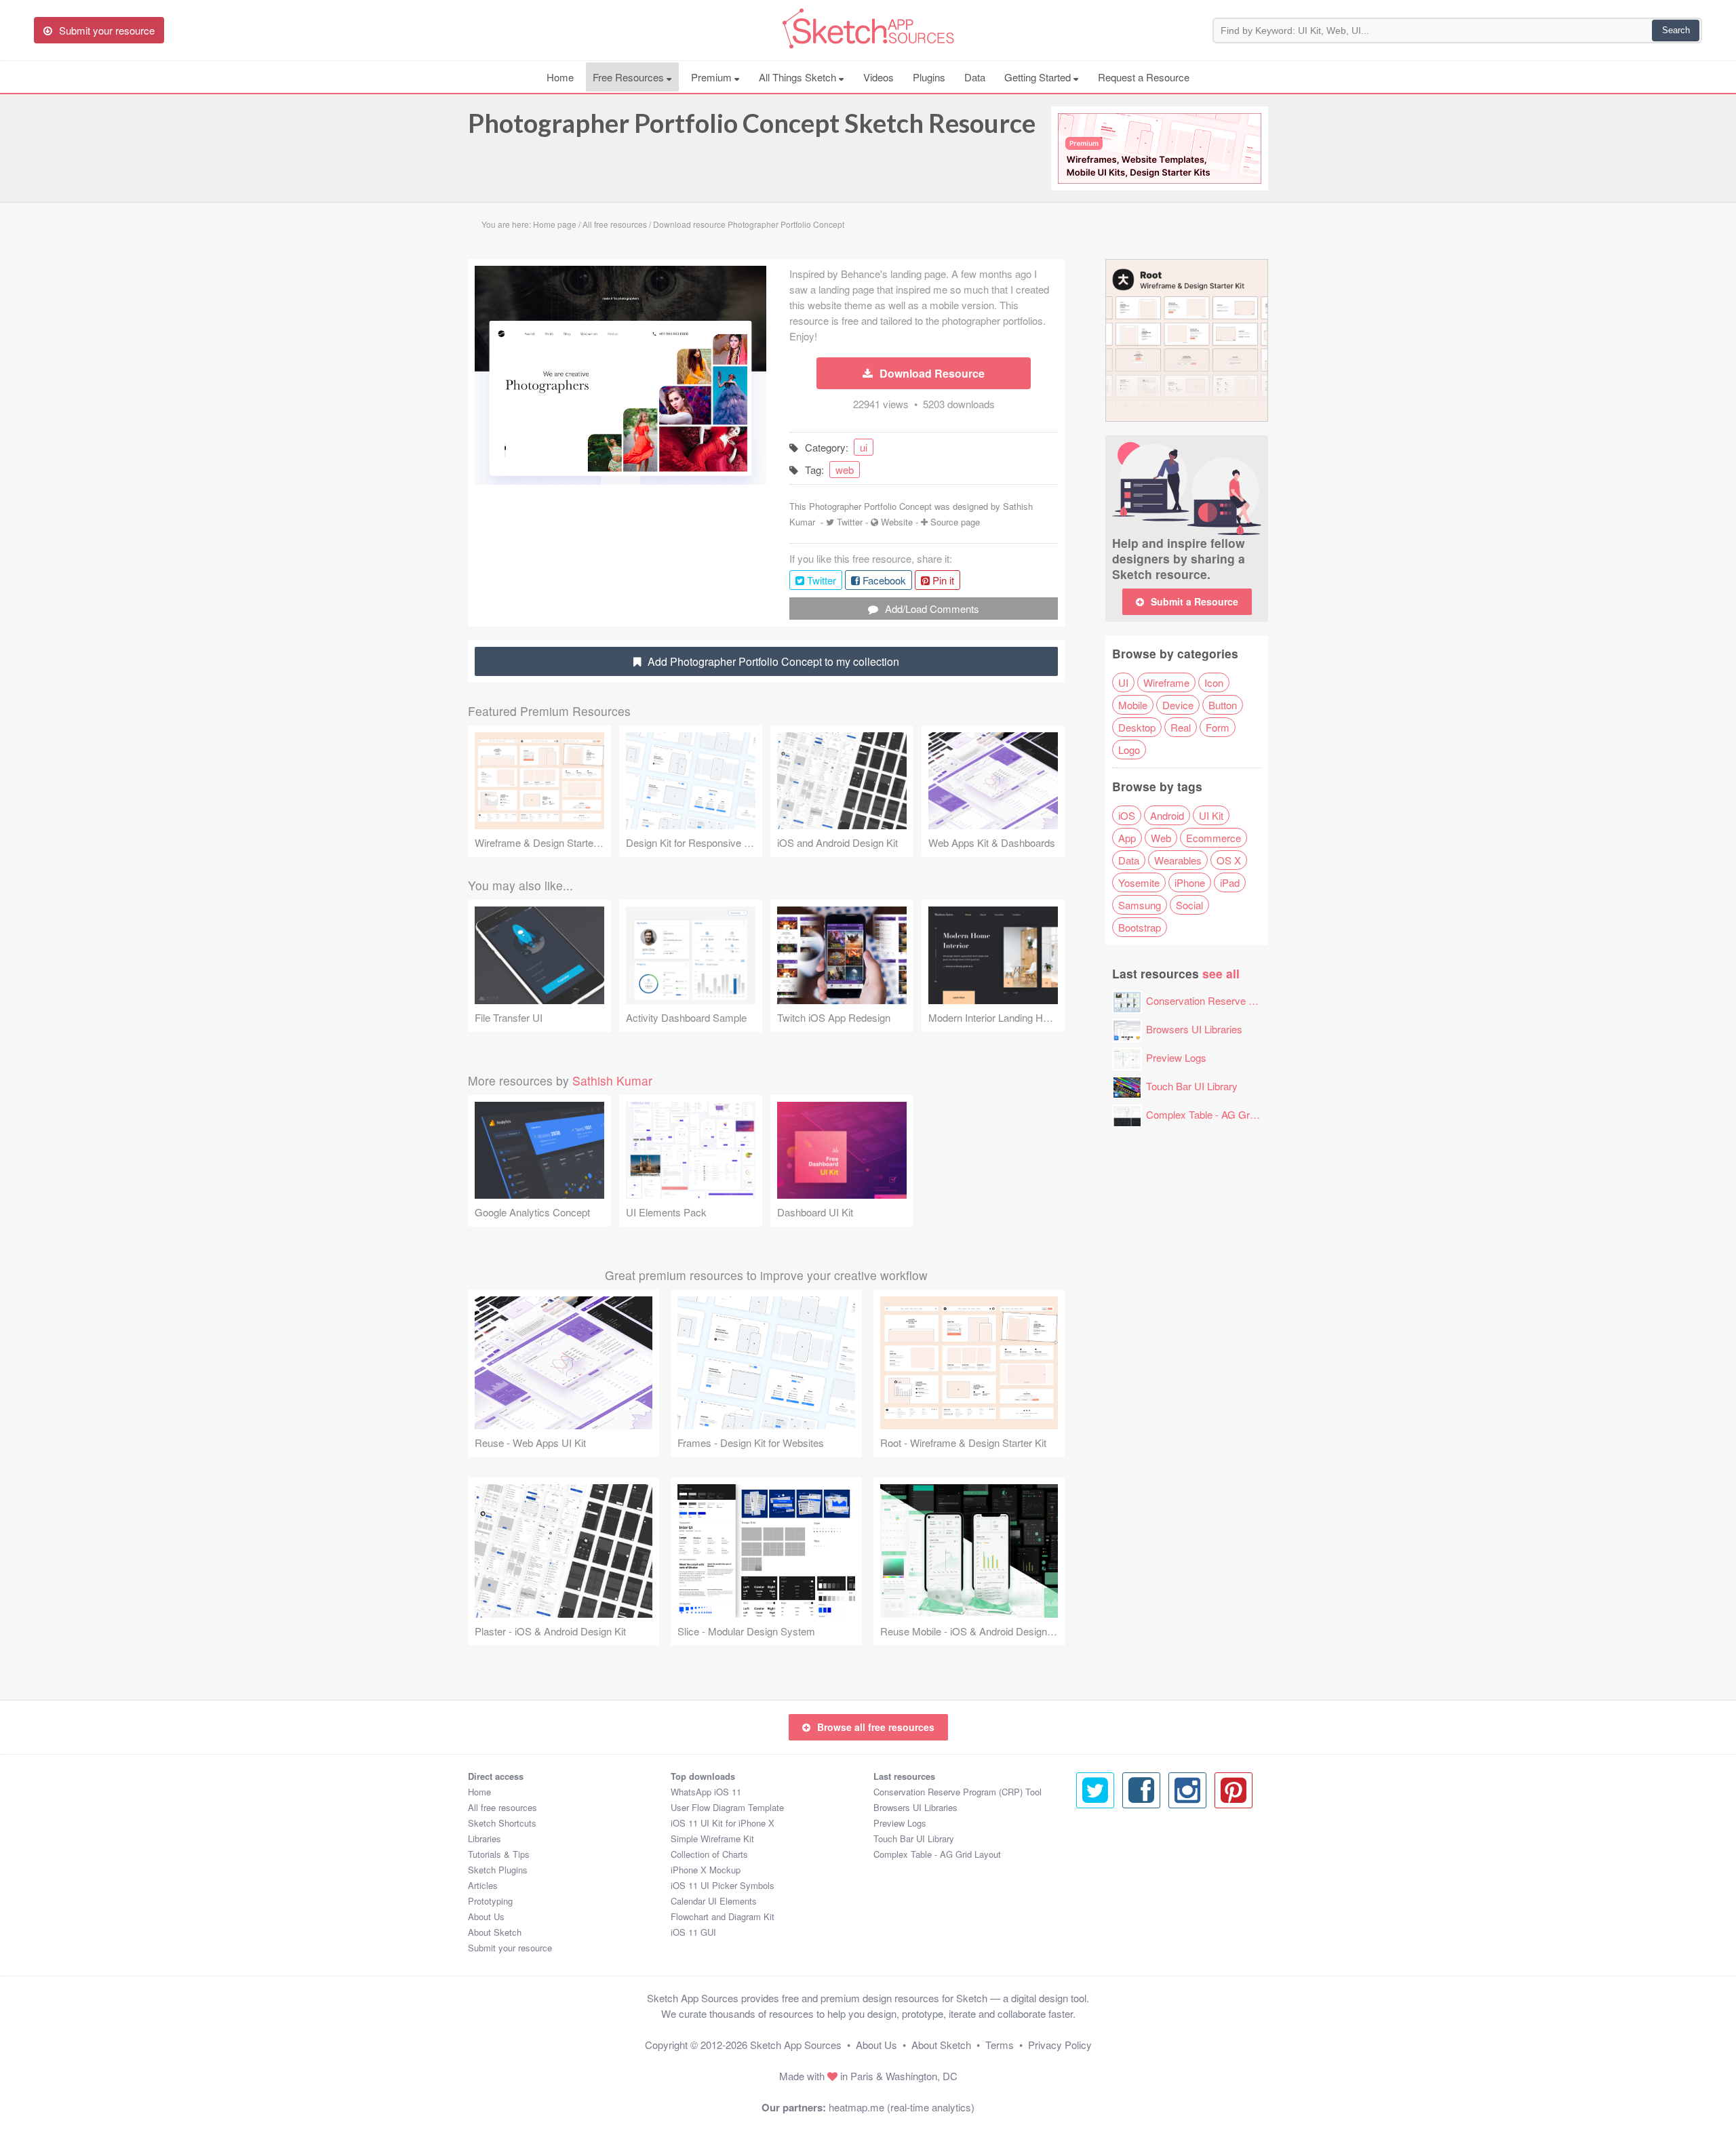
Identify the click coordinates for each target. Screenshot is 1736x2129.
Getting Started (1039, 77)
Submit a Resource (1195, 601)
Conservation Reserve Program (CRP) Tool (1243, 1000)
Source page (955, 522)
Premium (713, 77)
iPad (1230, 882)
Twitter (850, 522)
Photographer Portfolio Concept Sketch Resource (752, 123)
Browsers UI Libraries (1194, 1029)
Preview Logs (1176, 1057)
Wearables (1178, 860)
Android (1167, 815)
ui (864, 447)
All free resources (502, 1807)
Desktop (1137, 727)
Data (975, 77)
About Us (486, 1916)
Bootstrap (1140, 927)
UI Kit (1211, 815)
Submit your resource (510, 1948)
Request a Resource (1144, 77)
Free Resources (630, 77)
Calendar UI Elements (714, 1901)
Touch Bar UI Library (1192, 1086)
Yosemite (1139, 882)
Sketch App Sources (796, 2045)
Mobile (1133, 705)
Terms (1000, 2045)
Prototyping (490, 1901)
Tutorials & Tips (499, 1854)
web (845, 470)
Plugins (929, 77)
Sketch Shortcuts (502, 1823)
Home (560, 77)
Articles (483, 1885)
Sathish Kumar (612, 1080)
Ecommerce (1214, 838)
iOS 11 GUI (693, 1932)
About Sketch (495, 1932)
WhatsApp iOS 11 (706, 1792)
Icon (1214, 682)
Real (1181, 727)
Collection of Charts (709, 1854)
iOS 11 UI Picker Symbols (723, 1885)
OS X (1229, 860)
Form (1218, 727)
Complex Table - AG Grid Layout (1218, 1114)
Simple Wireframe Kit (712, 1838)
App (1127, 838)
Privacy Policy (1060, 2045)
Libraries (485, 1838)
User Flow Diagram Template (727, 1807)
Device (1178, 705)
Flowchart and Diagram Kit (723, 1916)
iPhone (1190, 882)
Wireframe (1166, 682)
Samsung (1140, 905)
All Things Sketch (799, 77)
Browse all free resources (876, 1727)
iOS (1127, 815)
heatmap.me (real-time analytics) (902, 2107)
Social (1189, 905)
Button (1223, 705)
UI (1123, 682)
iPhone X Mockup (706, 1870)
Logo (1129, 750)
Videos (879, 77)
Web (1161, 838)
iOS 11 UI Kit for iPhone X (723, 1823)
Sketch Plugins (498, 1870)
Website (897, 522)
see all (1221, 973)
